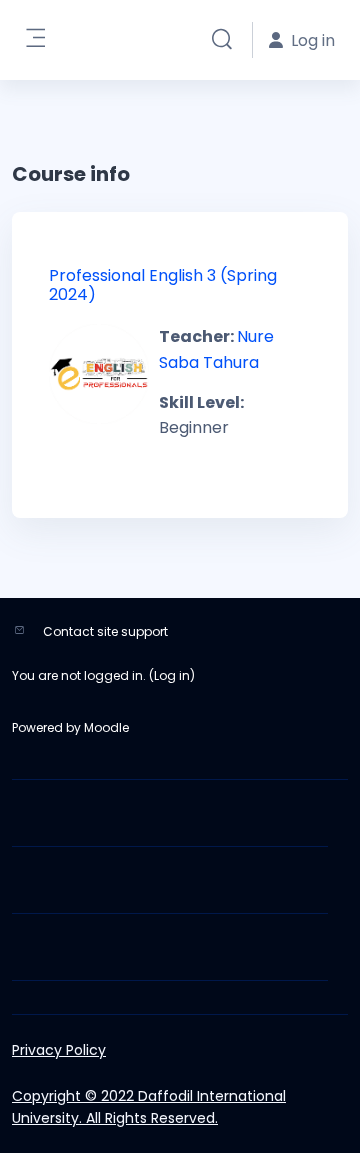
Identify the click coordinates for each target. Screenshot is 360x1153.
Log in (172, 675)
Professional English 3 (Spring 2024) (163, 285)
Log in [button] (313, 40)
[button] (222, 40)
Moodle (106, 727)
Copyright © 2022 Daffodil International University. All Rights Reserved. (149, 1107)
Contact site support (105, 631)
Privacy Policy (59, 1050)
